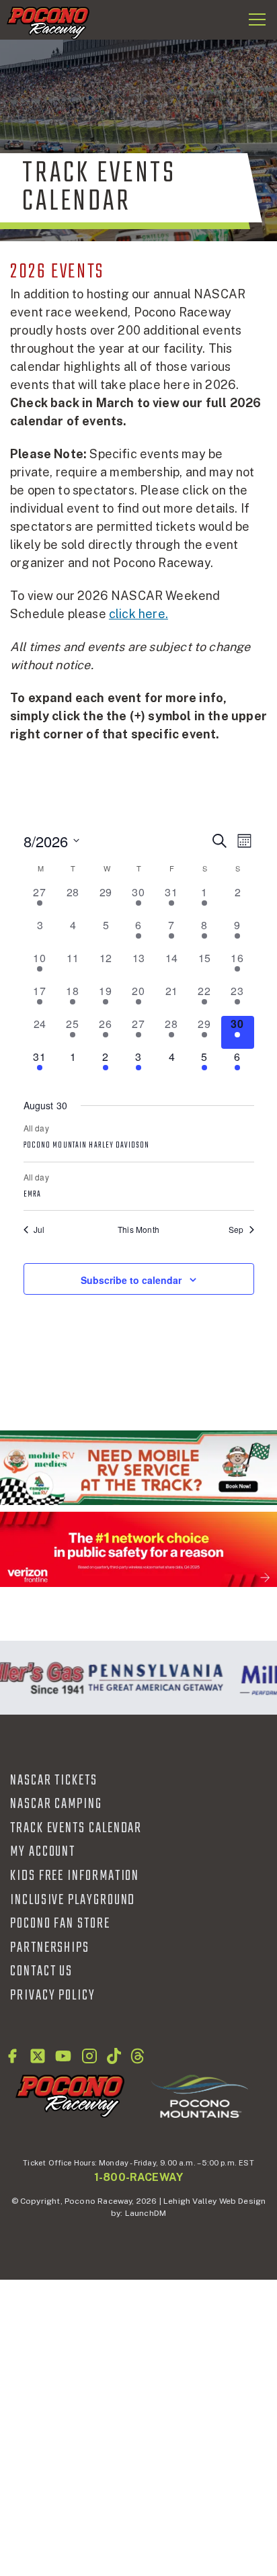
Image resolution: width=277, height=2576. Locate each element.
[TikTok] (114, 2056)
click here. (138, 614)
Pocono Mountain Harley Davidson (87, 1146)
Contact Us (41, 1971)
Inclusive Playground (73, 1900)
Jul (39, 1230)
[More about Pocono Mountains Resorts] (200, 2096)
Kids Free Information (75, 1876)
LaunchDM (146, 2213)
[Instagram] (89, 2056)
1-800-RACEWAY (138, 2177)
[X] (38, 2056)
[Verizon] (138, 1549)
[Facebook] (12, 2056)
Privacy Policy (53, 1995)
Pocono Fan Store (60, 1924)
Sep (236, 1230)
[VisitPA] (152, 1678)
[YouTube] (63, 2056)
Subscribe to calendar (131, 1280)
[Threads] (137, 2056)
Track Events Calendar (76, 1828)
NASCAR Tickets (54, 1780)
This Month (138, 1230)
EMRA (32, 1195)
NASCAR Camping (56, 1804)
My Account (43, 1852)
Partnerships (50, 1948)
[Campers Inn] (138, 1468)
